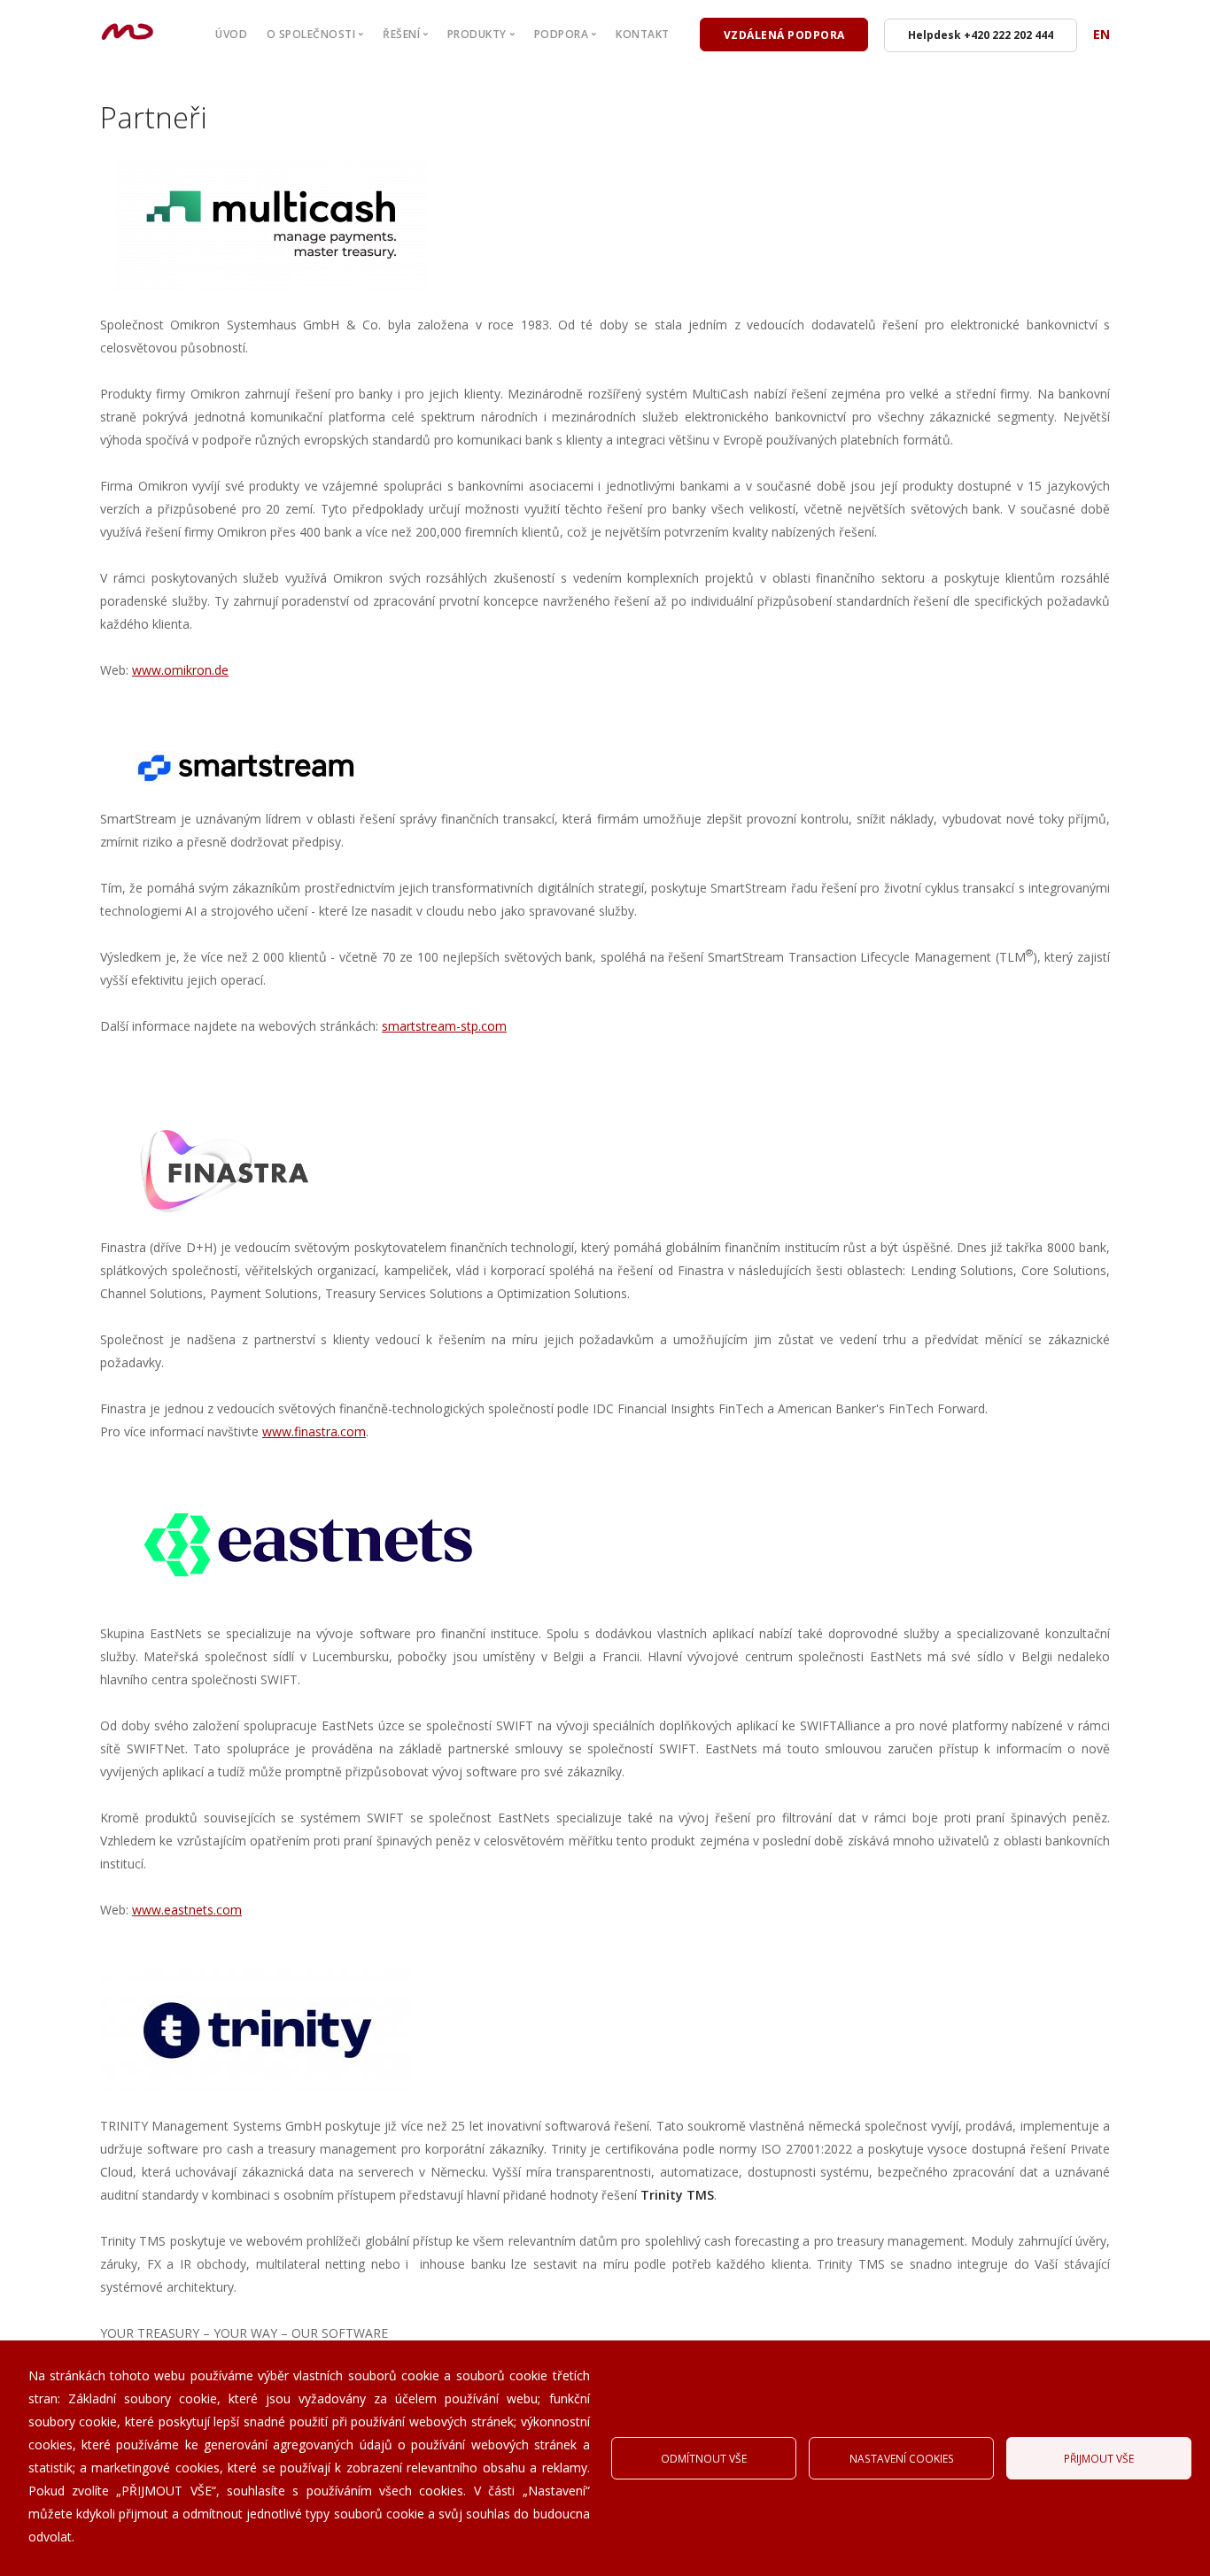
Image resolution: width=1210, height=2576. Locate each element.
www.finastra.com (314, 1431)
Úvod (231, 34)
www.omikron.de (180, 670)
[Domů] (128, 27)
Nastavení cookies (902, 2458)
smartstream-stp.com (444, 1026)
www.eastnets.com (187, 1910)
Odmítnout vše (704, 2458)
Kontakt (643, 34)
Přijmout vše (1099, 2458)
